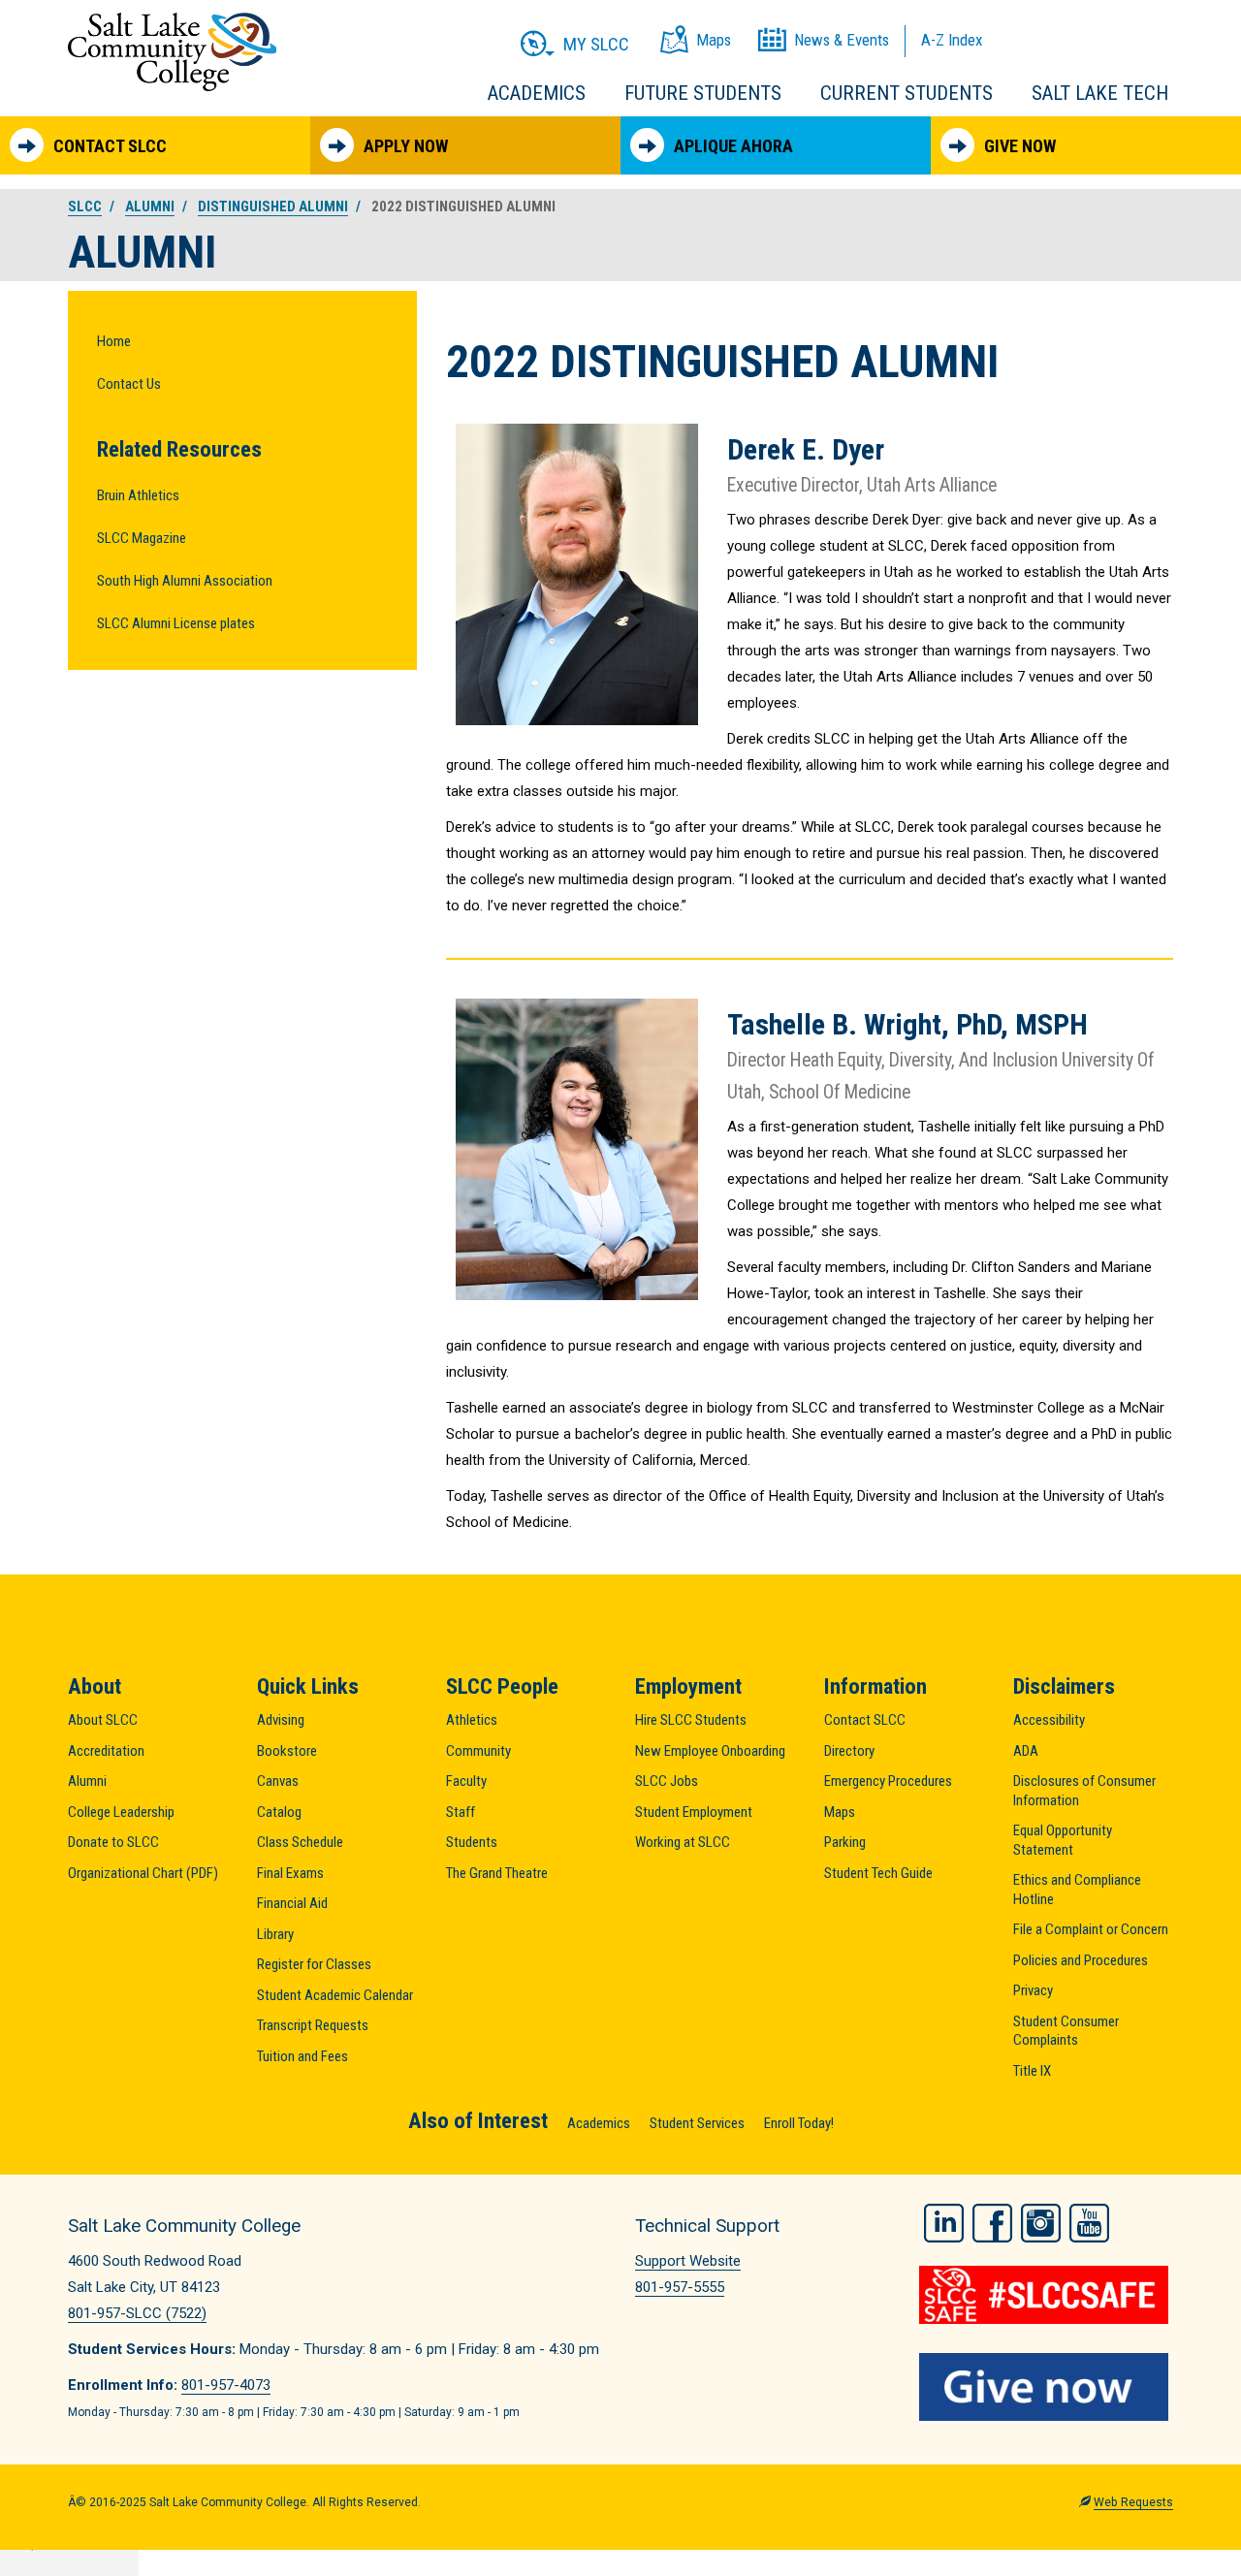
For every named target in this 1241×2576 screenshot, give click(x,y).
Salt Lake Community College (172, 52)
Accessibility (1049, 1720)
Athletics (472, 1720)
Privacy (1033, 1990)
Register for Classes (314, 1964)
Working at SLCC (683, 1842)
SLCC (85, 207)
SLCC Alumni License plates (176, 623)
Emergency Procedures (888, 1781)
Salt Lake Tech (1100, 93)
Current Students (907, 93)
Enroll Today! (799, 2123)
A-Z (952, 40)
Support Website (688, 2261)
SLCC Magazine (142, 538)
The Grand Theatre (497, 1873)
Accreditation (106, 1751)
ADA (1026, 1751)
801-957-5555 (680, 2287)
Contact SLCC (110, 146)
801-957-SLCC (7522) (137, 2313)
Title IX (1032, 2071)
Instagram (1041, 2223)
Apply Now (406, 146)
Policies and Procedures (1081, 1960)
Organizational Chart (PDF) (143, 1873)
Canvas (278, 1781)
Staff (461, 1812)
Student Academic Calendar (335, 1995)
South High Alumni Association (185, 581)
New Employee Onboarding (710, 1751)
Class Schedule (300, 1842)
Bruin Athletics (138, 495)
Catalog (279, 1812)
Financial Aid (292, 1903)
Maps (840, 1812)
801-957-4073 (226, 2385)
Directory (849, 1751)
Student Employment (694, 1812)
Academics (537, 93)
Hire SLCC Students (691, 1720)
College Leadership (121, 1812)
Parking (845, 1842)
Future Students (703, 93)
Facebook (992, 2223)
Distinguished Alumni (273, 207)
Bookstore (287, 1751)
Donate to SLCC (113, 1842)
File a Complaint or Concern (1091, 1929)
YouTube (1089, 2223)
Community (478, 1751)
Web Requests (1133, 2502)
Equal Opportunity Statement (1063, 1840)
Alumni (150, 207)
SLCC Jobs (667, 1781)
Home (114, 341)
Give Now (1020, 146)
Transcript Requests (313, 2025)
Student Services (697, 2123)
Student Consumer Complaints (1066, 2031)
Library (275, 1934)
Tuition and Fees (302, 2056)
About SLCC (103, 1720)
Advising (281, 1720)
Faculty (466, 1781)
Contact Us (129, 384)
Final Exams (290, 1873)
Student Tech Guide (878, 1873)
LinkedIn (944, 2223)
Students (472, 1842)
